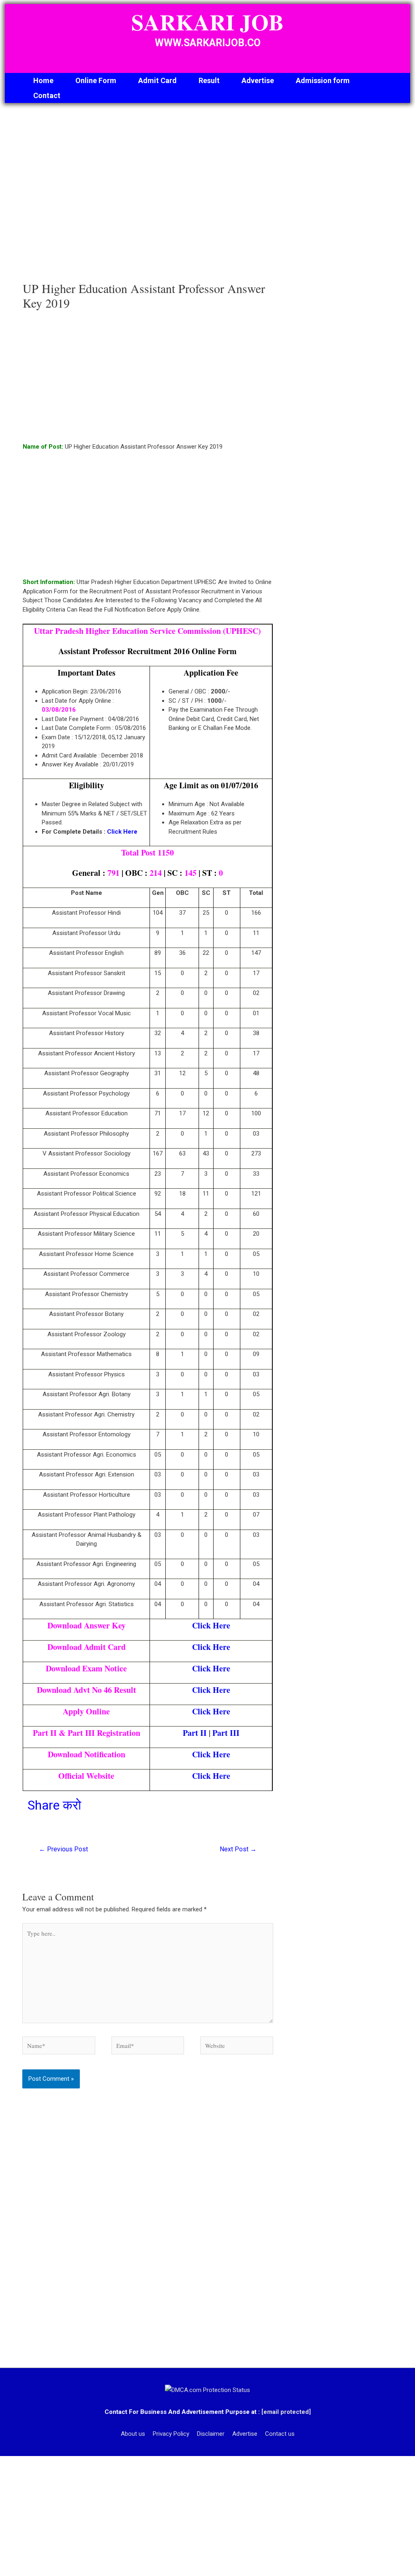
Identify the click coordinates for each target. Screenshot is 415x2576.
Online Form (96, 80)
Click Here (122, 832)
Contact (47, 95)
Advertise (258, 80)
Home (43, 80)
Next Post (238, 1849)
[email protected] (286, 2412)
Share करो (54, 1805)
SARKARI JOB (207, 22)
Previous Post (63, 1849)
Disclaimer (211, 2434)
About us (133, 2434)
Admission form (323, 80)
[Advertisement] (148, 201)
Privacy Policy (171, 2434)
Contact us (280, 2434)
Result (209, 80)
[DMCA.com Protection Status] (207, 2390)
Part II (195, 1733)
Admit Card (157, 80)
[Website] (237, 2047)
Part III (226, 1733)
